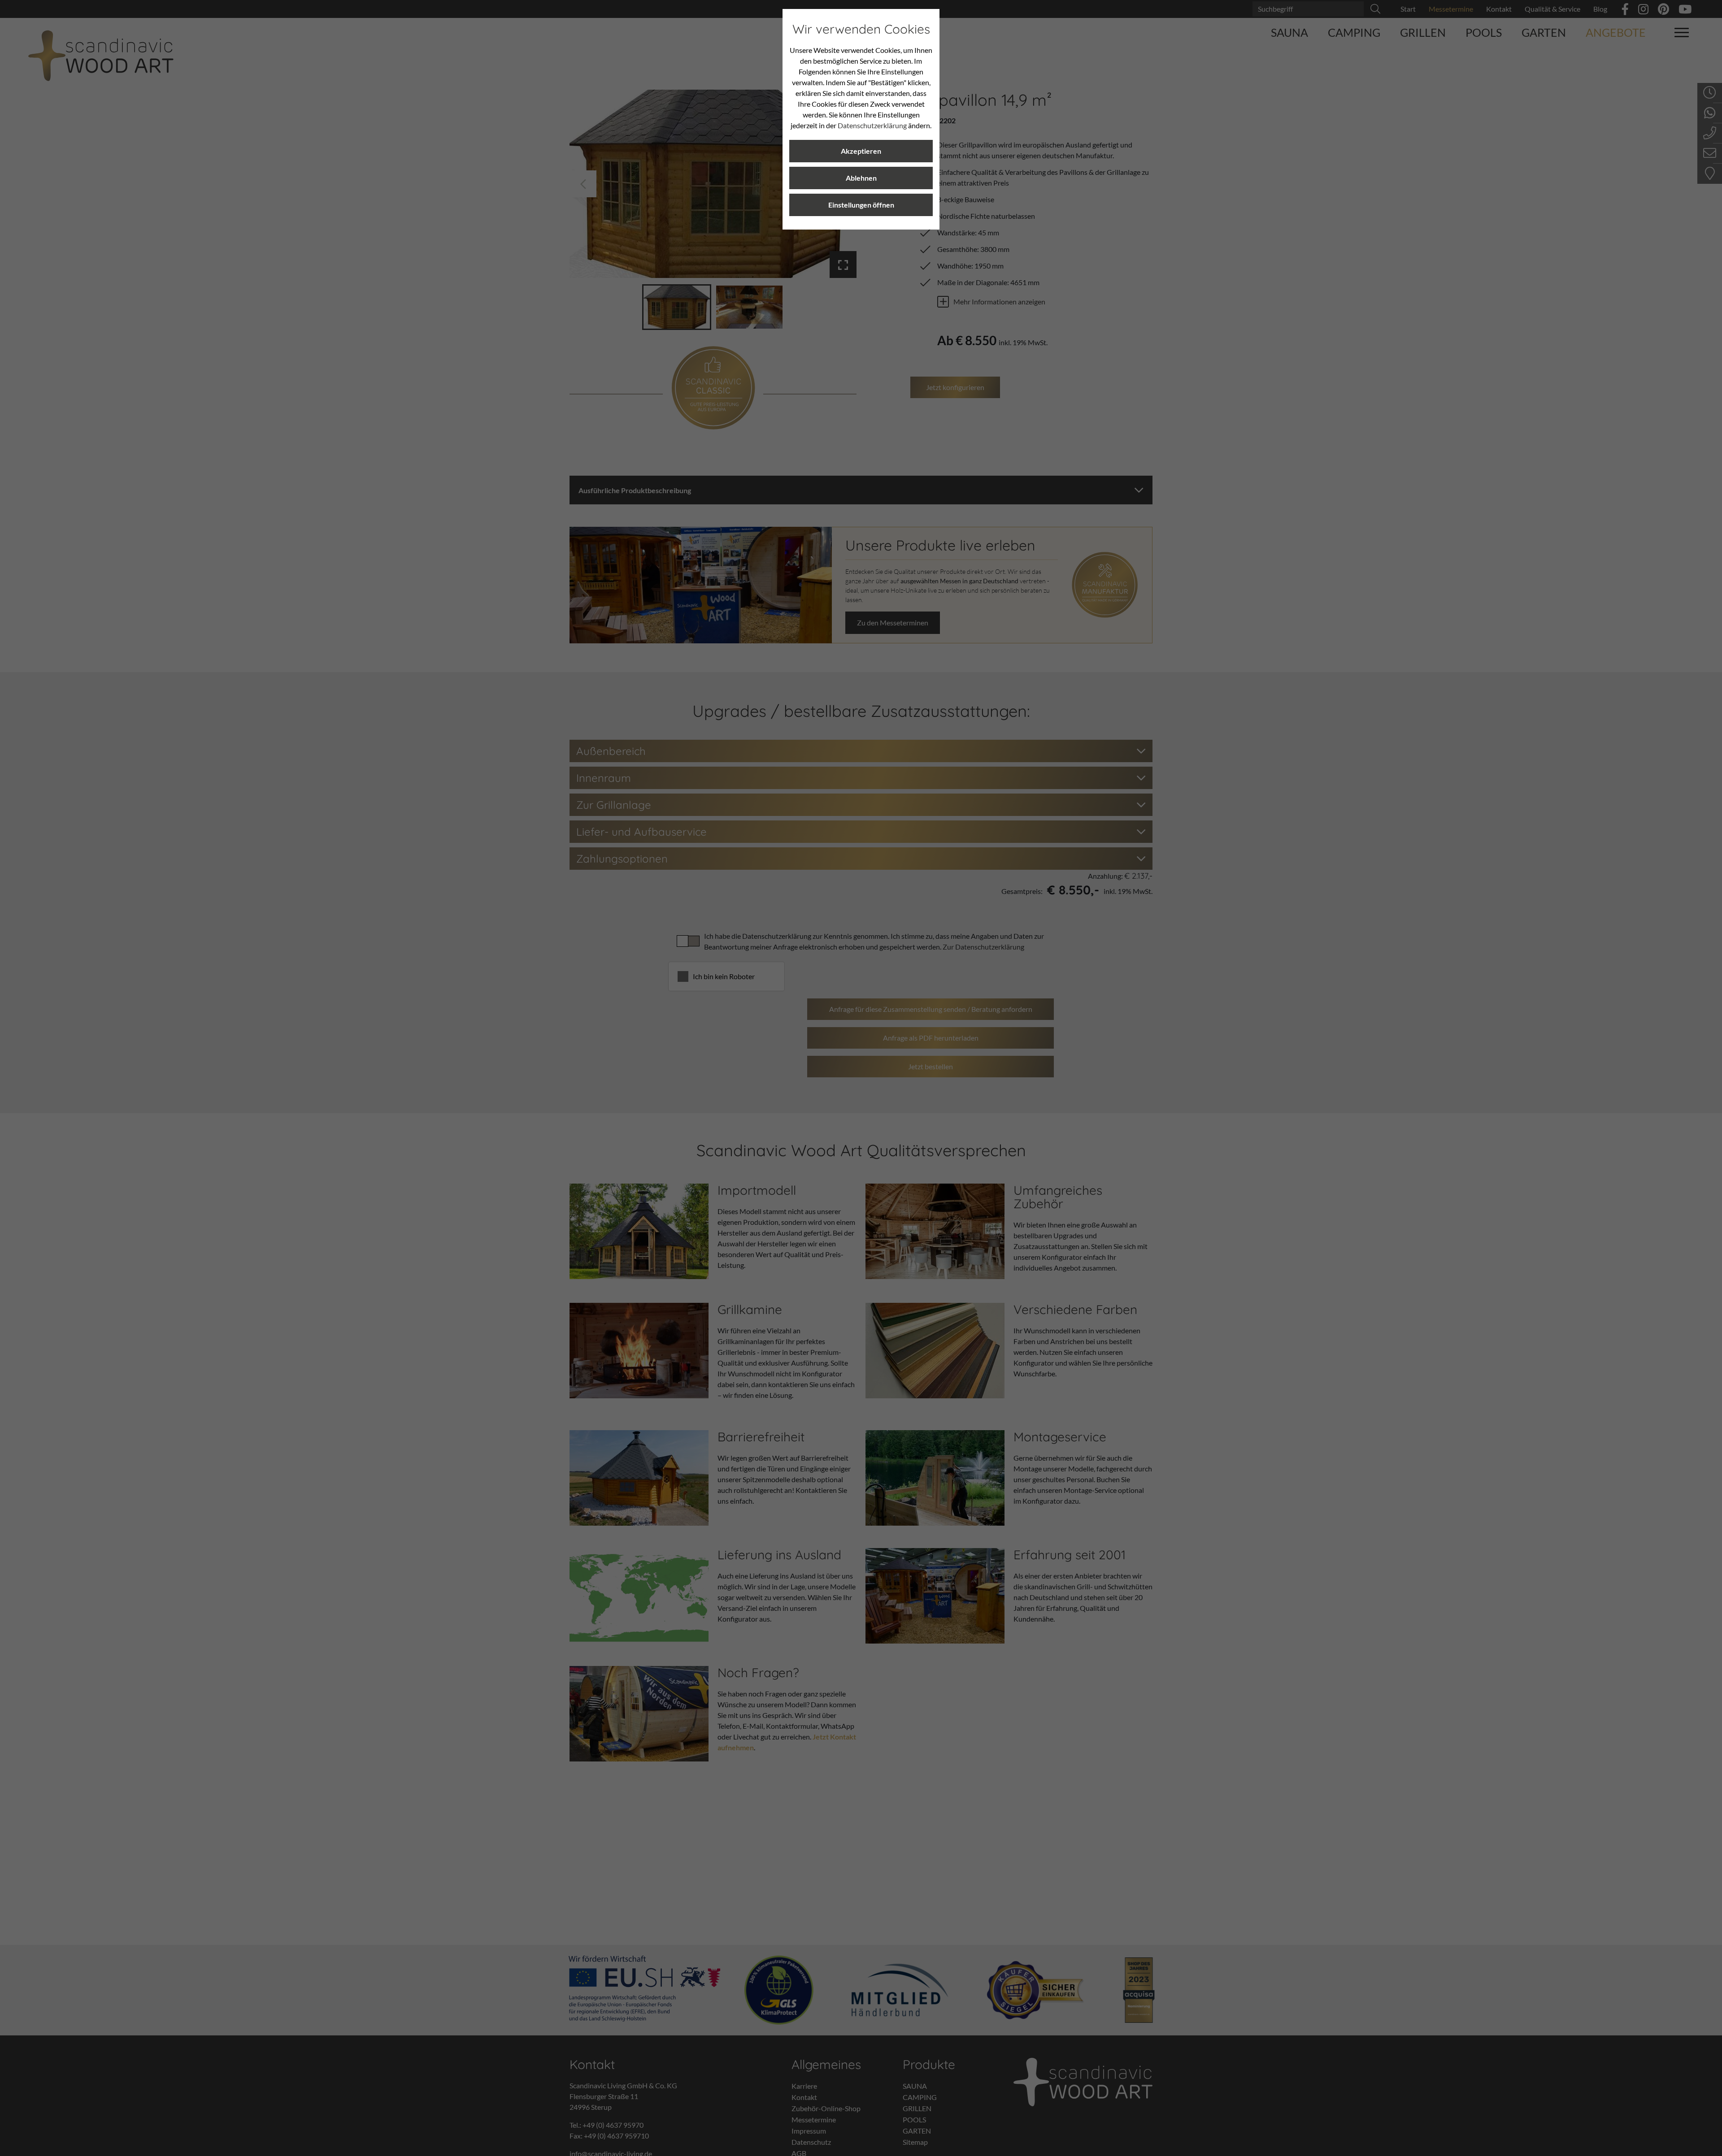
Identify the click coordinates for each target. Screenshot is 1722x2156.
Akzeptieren (861, 151)
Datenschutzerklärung (872, 125)
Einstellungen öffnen (861, 205)
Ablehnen (861, 178)
